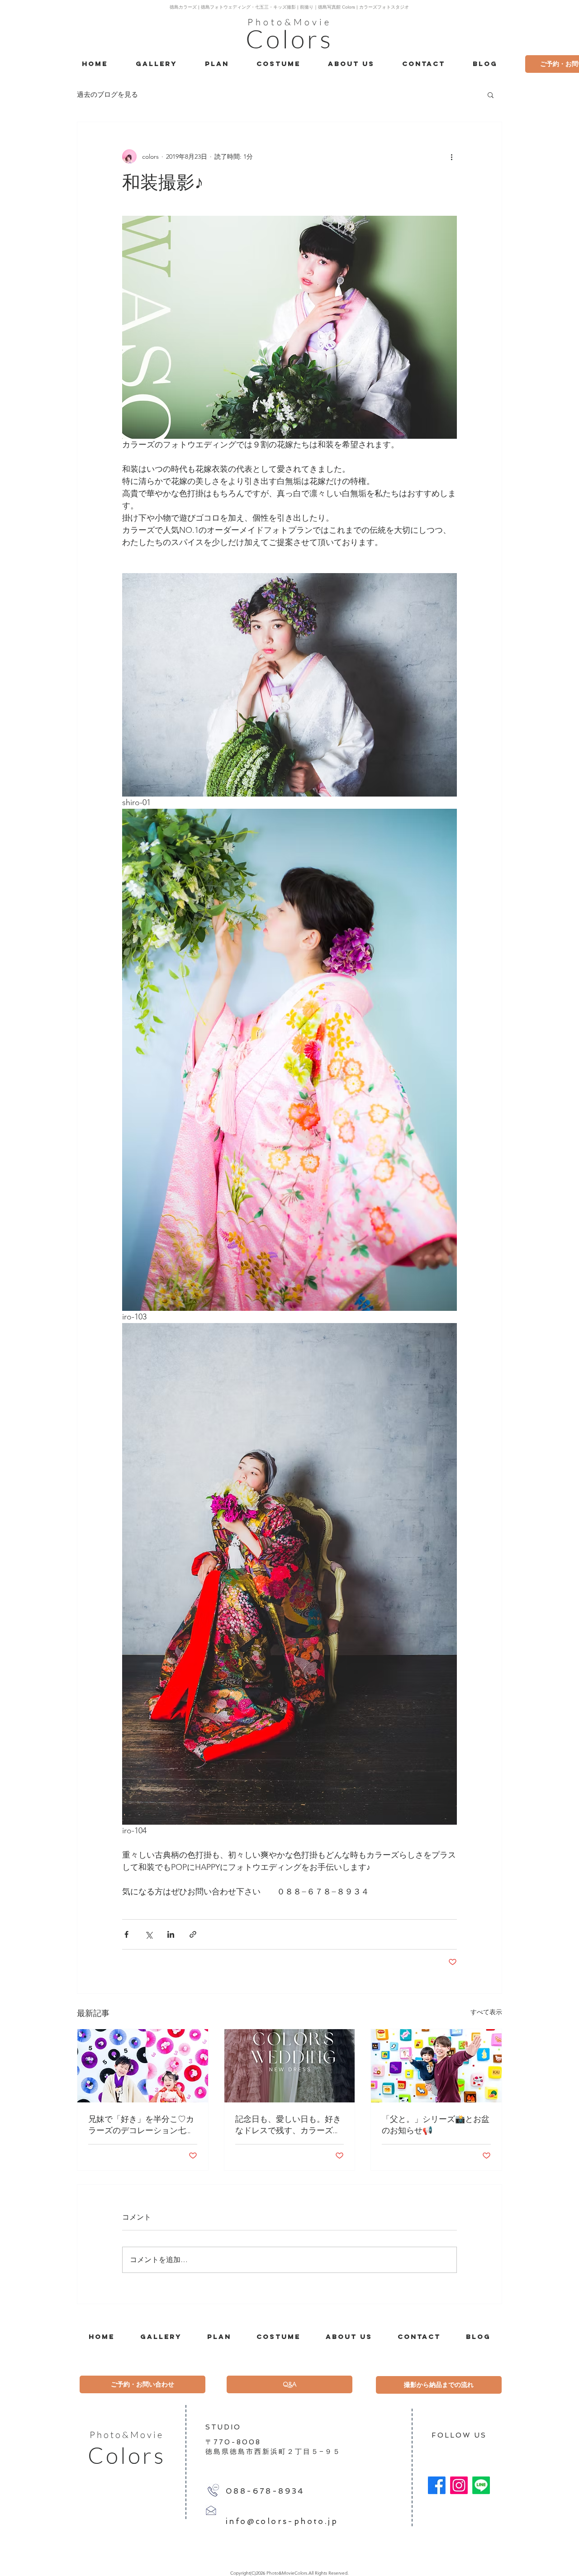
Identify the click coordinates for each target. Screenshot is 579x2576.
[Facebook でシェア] (126, 1934)
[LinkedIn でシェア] (171, 1934)
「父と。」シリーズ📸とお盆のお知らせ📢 (436, 2125)
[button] (491, 95)
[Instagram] (459, 2485)
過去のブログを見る (107, 94)
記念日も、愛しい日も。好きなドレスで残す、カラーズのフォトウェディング (288, 2125)
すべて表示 (486, 2012)
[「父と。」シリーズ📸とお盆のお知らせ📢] (436, 2066)
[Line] (481, 2485)
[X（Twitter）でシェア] (149, 1934)
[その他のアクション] (451, 157)
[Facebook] (437, 2485)
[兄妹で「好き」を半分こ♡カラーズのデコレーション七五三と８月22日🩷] (143, 2066)
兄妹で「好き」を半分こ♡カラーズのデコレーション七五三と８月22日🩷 (141, 2125)
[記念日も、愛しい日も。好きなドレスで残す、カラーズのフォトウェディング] (290, 2066)
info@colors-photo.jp (282, 2521)
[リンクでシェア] (193, 1934)
